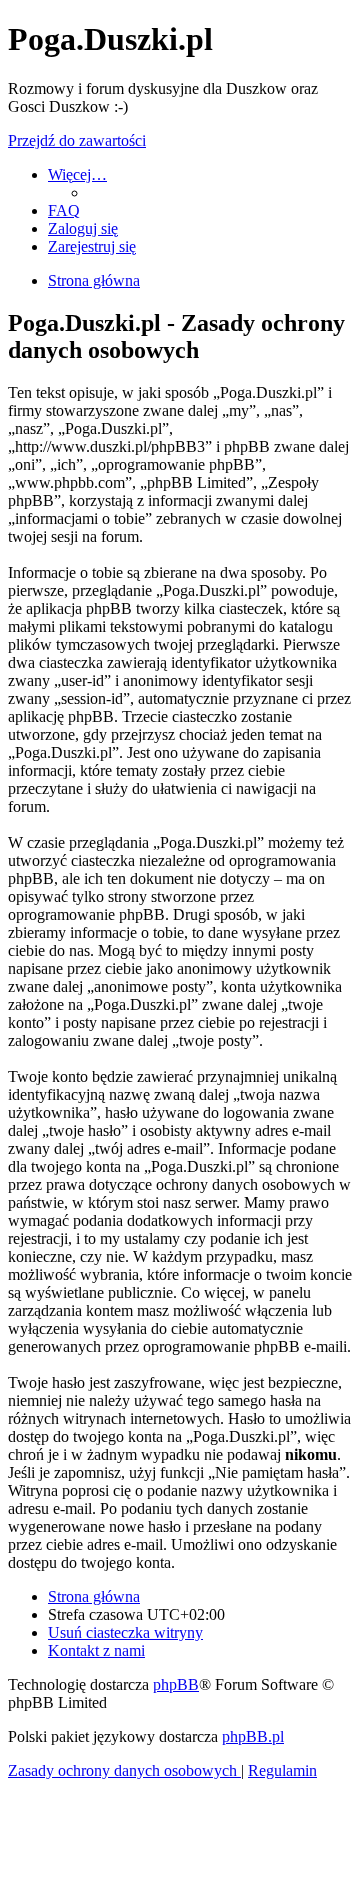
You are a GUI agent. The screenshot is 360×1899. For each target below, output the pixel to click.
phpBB (176, 1684)
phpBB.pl (253, 1736)
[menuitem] (64, 210)
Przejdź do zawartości (77, 140)
